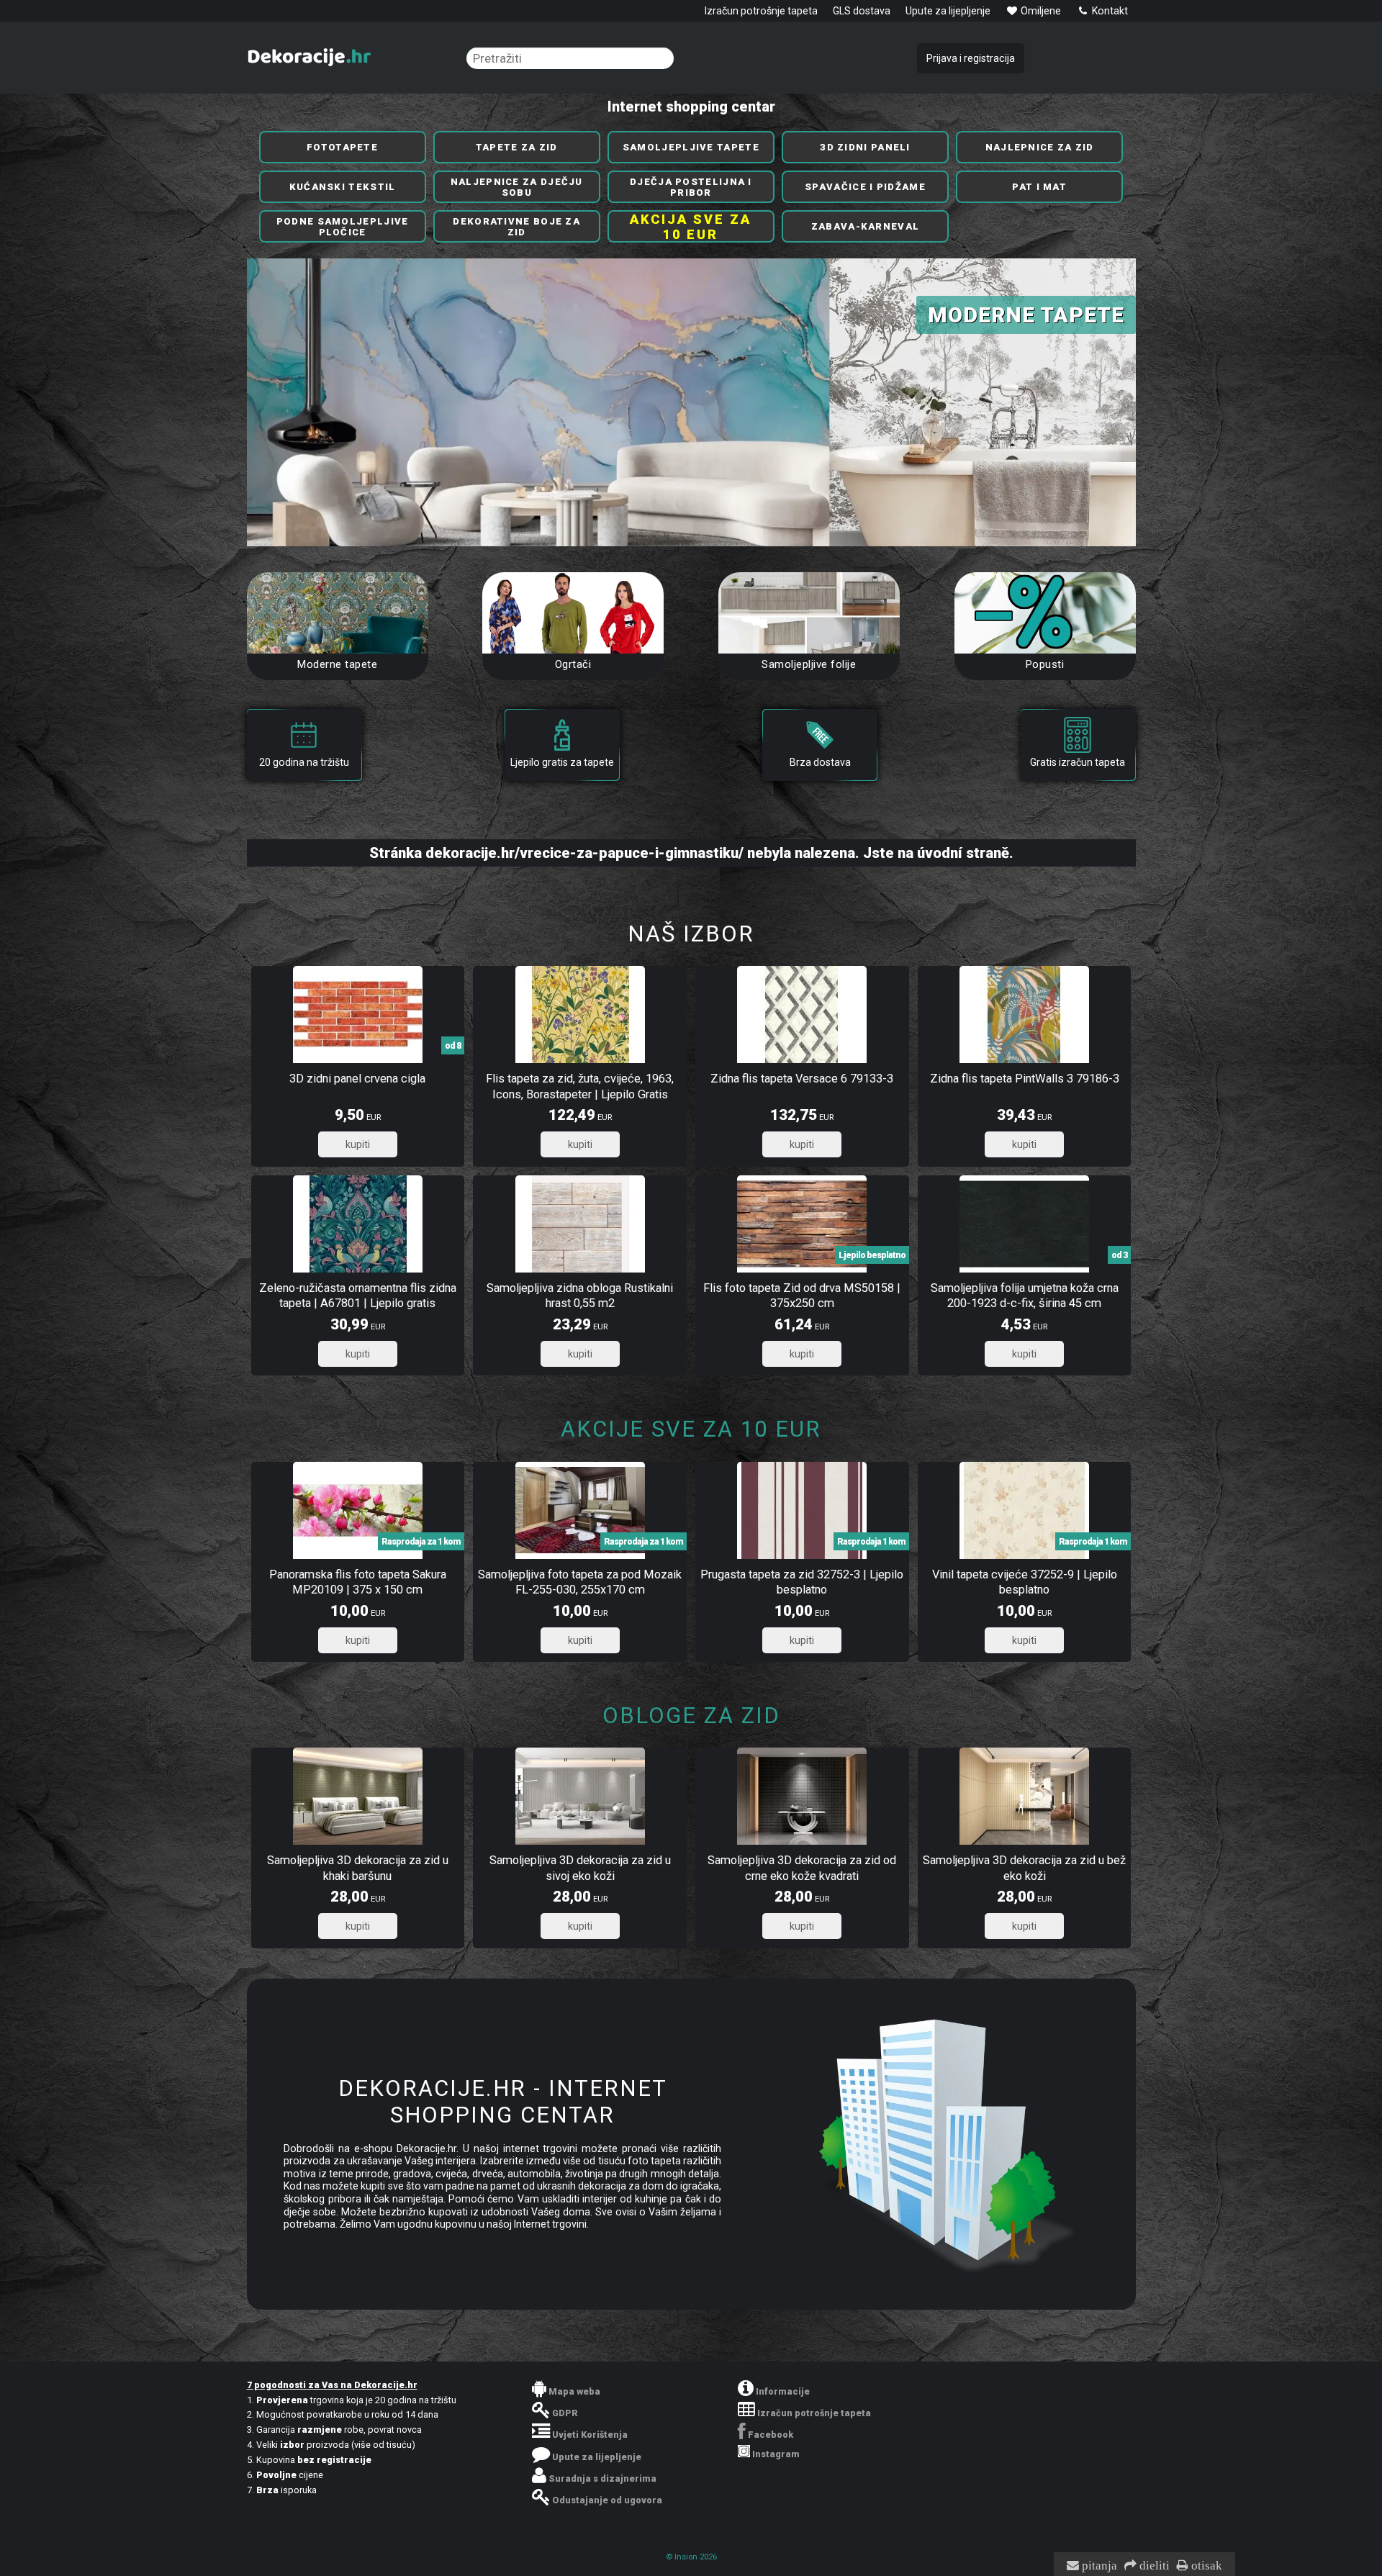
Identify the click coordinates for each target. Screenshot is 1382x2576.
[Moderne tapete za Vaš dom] (338, 613)
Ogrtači (573, 664)
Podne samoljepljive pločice (343, 227)
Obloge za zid (691, 1716)
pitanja (1098, 2566)
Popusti (1045, 664)
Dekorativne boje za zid (516, 227)
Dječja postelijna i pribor (691, 187)
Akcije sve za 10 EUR (691, 1429)
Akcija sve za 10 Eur (691, 227)
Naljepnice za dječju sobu (517, 187)
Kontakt (1109, 11)
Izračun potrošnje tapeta (761, 11)
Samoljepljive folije (809, 664)
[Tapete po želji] (573, 613)
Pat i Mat (1039, 187)
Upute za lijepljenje (948, 11)
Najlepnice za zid (1040, 147)
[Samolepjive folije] (809, 613)
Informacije (783, 2391)
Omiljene (1040, 11)
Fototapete (342, 147)
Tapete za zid (517, 147)
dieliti (1153, 2566)
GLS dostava (862, 11)
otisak (1205, 2566)
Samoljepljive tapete (691, 147)
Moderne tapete (337, 664)
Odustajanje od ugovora (607, 2500)
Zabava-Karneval (866, 226)
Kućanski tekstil (343, 187)
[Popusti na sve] (1045, 613)
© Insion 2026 (691, 2557)
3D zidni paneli (865, 147)
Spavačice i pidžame (865, 187)
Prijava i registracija (971, 58)
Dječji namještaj (1015, 315)
